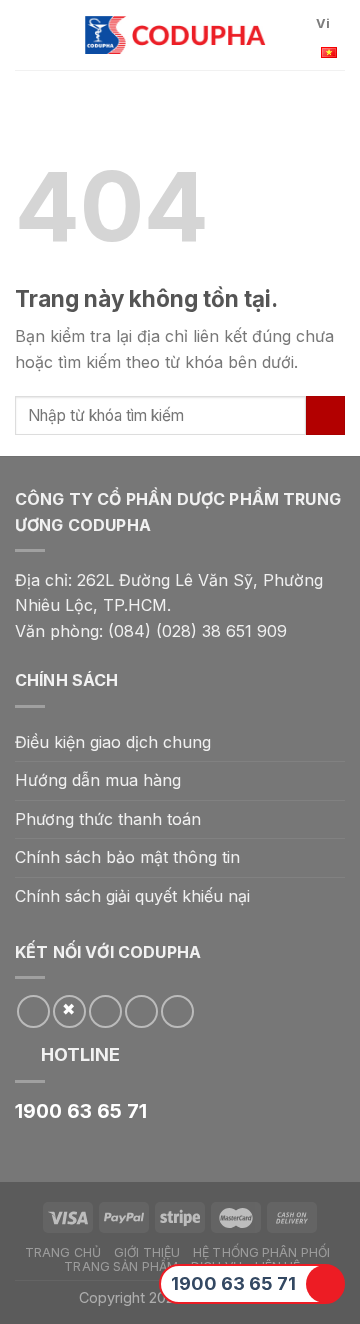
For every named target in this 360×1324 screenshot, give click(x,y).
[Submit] (325, 415)
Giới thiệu (147, 1252)
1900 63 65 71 (233, 1283)
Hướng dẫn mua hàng (98, 780)
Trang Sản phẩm (121, 1266)
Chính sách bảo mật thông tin (127, 857)
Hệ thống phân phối (261, 1252)
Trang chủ (63, 1252)
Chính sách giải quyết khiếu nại (132, 896)
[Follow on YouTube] (177, 1011)
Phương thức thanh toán (108, 819)
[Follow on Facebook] (33, 1011)
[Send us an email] (105, 1011)
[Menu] (27, 34)
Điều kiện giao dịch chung (113, 742)
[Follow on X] (69, 1011)
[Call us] (141, 1011)
